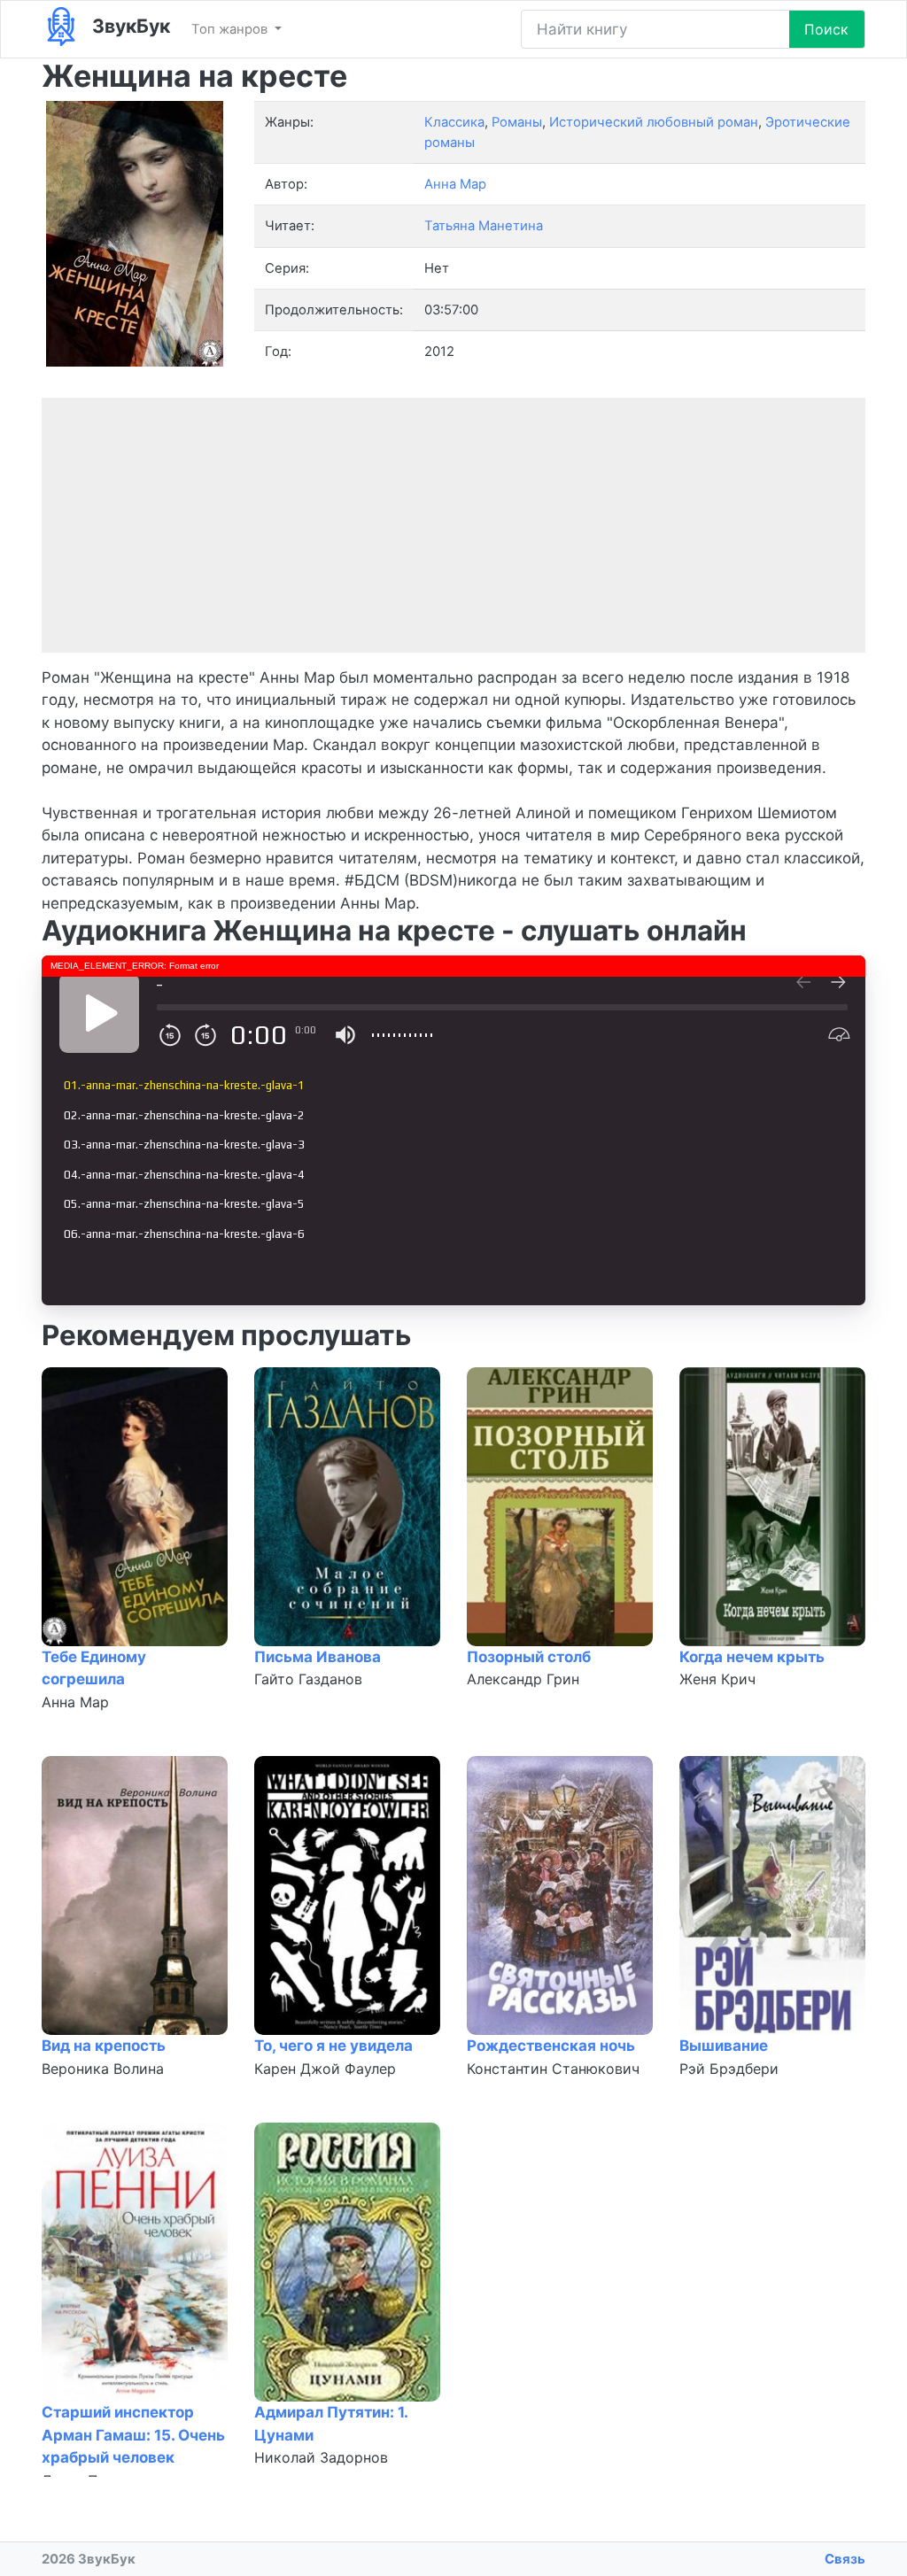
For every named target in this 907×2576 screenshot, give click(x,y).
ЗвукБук (129, 26)
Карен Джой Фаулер (325, 2069)
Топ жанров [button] (231, 29)
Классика (454, 122)
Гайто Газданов (308, 1679)
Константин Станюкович (553, 2069)
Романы (517, 122)
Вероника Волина (103, 2069)
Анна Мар (75, 1702)
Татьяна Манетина (484, 226)
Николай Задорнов (321, 2457)
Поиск (826, 29)
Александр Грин (523, 1679)
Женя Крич (717, 1679)
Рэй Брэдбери (729, 2069)
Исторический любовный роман (654, 122)
